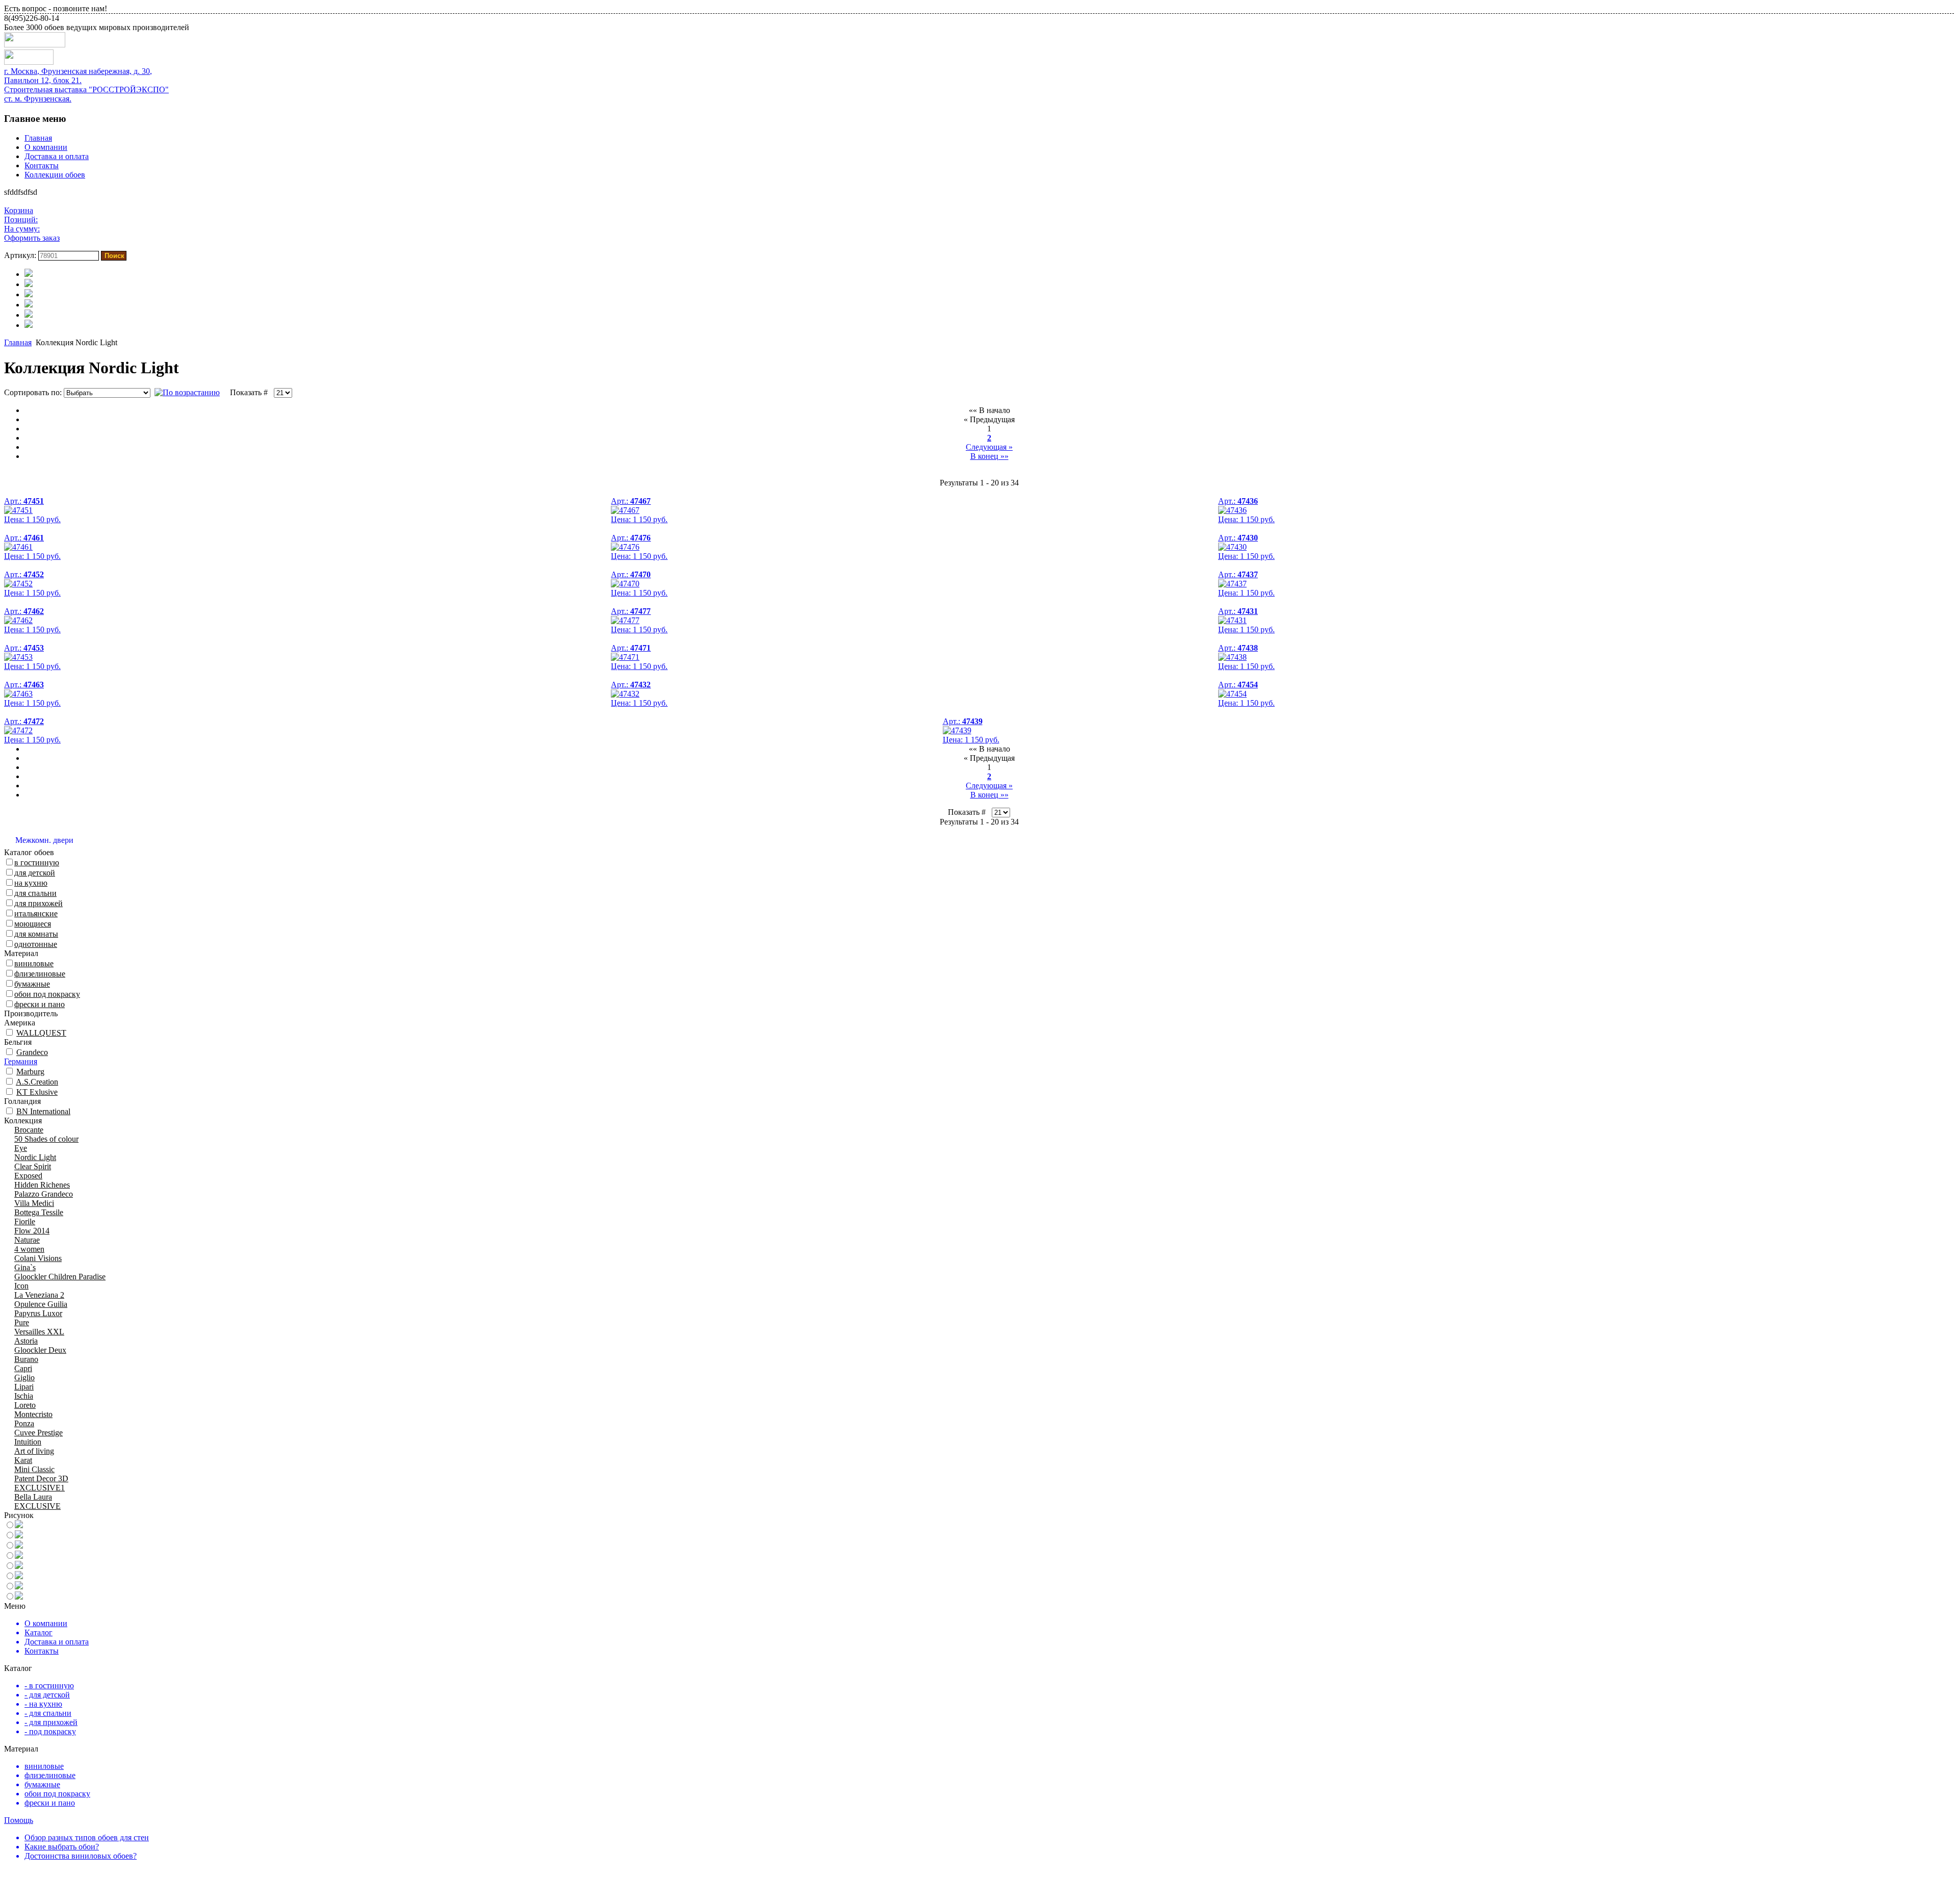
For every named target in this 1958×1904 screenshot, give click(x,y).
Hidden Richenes (42, 1185)
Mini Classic (34, 1469)
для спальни (35, 893)
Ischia (24, 1396)
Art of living (34, 1451)
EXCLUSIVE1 (40, 1488)
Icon (21, 1286)
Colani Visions (38, 1258)
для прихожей (38, 903)
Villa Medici (34, 1203)
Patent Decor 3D (41, 1478)
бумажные (32, 984)
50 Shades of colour (46, 1139)
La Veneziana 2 (39, 1295)
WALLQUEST (41, 1033)
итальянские (36, 914)
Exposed (28, 1176)
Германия (21, 1061)
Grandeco (32, 1052)
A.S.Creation (37, 1082)
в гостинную (37, 863)
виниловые (34, 963)
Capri (23, 1368)
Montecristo (33, 1414)
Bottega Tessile (39, 1212)
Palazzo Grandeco (44, 1194)
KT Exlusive (37, 1092)
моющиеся (33, 924)
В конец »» (989, 456)
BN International (43, 1111)
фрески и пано (40, 1004)
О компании (46, 147)
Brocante (29, 1130)
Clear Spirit (33, 1166)
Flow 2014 (32, 1231)
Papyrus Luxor (38, 1313)
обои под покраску (47, 994)
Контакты (42, 165)
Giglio (24, 1378)
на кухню (31, 883)
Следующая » (989, 447)
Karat (23, 1460)
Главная (38, 138)
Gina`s (25, 1267)
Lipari (24, 1387)
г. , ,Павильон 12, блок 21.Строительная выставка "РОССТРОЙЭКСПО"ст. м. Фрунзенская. (86, 85)
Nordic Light (35, 1157)
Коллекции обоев (55, 175)
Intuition (28, 1442)
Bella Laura (33, 1497)
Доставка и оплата (57, 156)
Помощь (19, 1820)
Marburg (30, 1072)
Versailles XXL (39, 1332)
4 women (29, 1249)
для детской (35, 873)
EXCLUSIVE (37, 1506)
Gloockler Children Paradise (60, 1277)
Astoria (26, 1341)
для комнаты (36, 934)
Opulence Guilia (41, 1304)
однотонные (36, 944)
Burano (26, 1359)
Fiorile (25, 1221)
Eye (21, 1148)
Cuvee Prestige (38, 1433)
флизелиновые (40, 974)
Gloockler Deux (40, 1350)
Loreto (25, 1405)
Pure (22, 1322)
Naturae (27, 1240)
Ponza (24, 1423)
